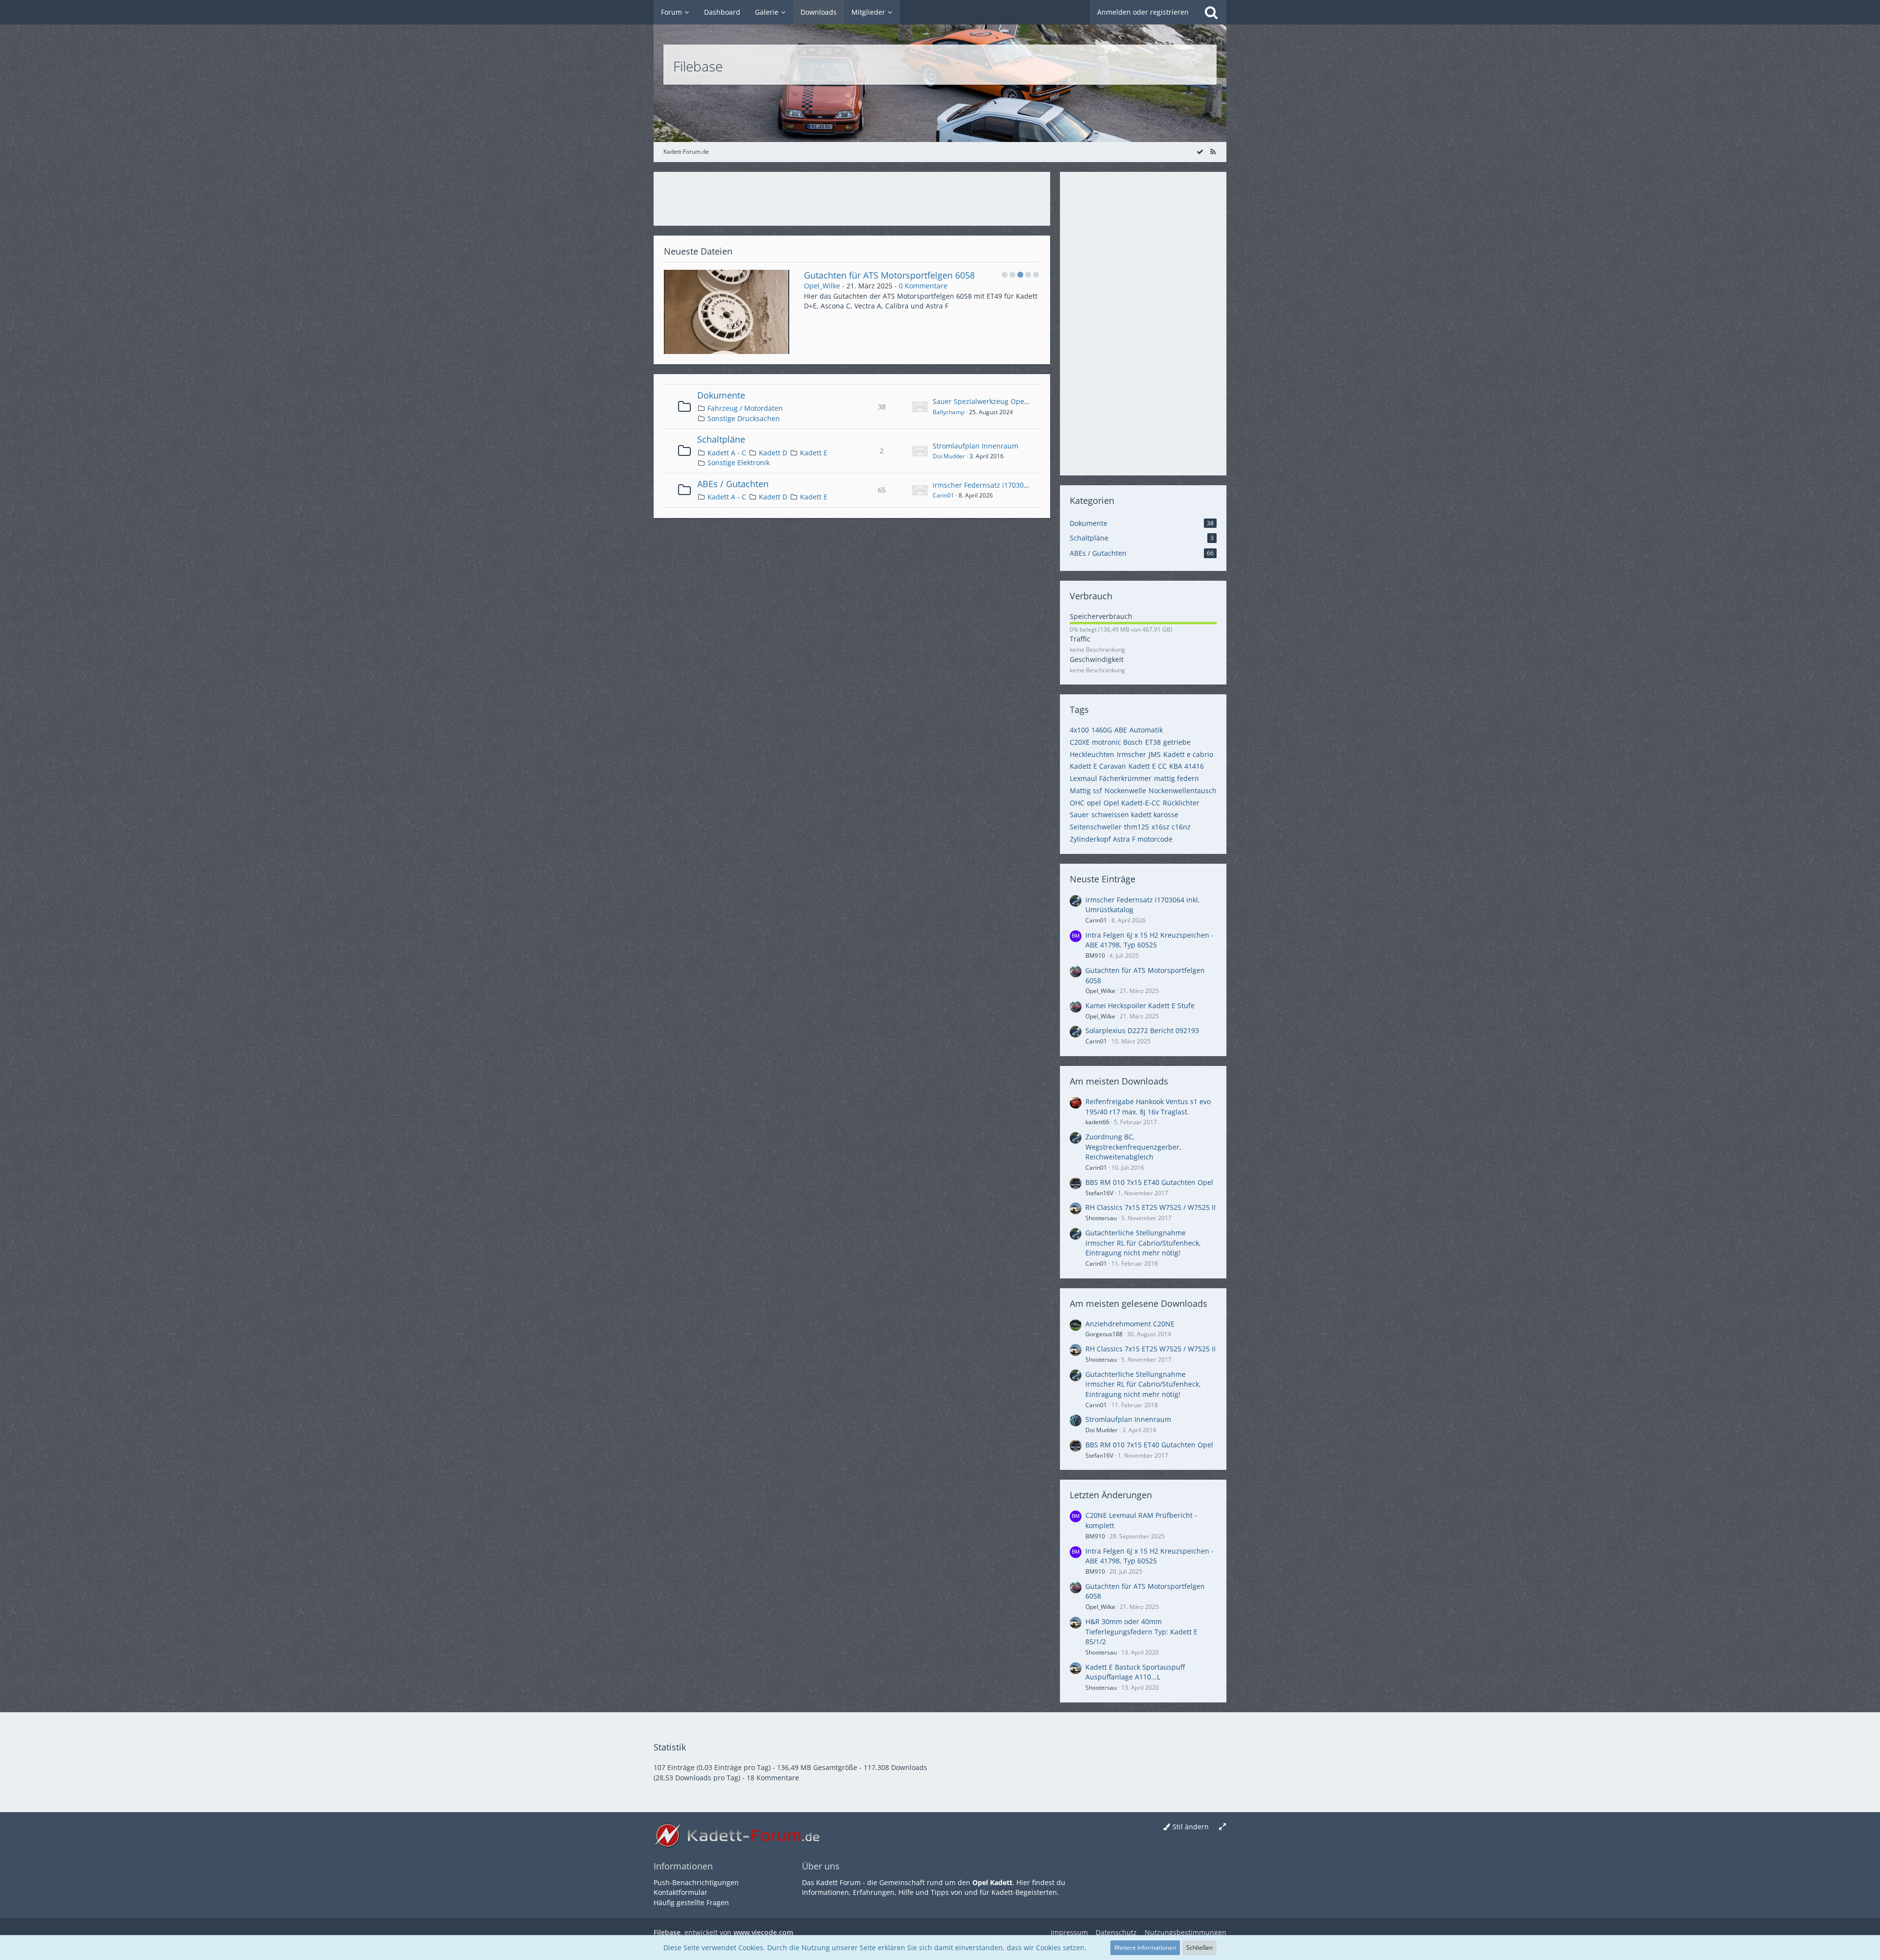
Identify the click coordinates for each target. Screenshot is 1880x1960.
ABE (1121, 730)
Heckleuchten (1092, 754)
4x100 (1079, 730)
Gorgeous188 (1104, 1334)
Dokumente (721, 395)
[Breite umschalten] (1222, 1827)
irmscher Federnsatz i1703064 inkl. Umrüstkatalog (1015, 485)
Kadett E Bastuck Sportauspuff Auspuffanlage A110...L (1135, 1672)
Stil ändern (1191, 1827)
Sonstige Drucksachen (744, 418)
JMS (1155, 754)
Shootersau (1101, 1218)
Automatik (1146, 730)
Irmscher (1131, 754)
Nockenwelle (1125, 791)
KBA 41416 (1187, 766)
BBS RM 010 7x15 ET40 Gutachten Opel (1149, 1182)
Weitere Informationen (1145, 1948)
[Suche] (1211, 12)
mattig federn (1176, 778)
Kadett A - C (727, 453)
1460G (1102, 730)
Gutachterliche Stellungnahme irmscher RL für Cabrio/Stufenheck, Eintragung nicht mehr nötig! (1143, 1243)
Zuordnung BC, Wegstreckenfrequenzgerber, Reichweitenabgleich (1133, 1147)
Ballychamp (949, 412)
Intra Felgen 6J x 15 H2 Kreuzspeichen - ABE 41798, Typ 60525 (1150, 940)
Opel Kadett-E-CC (1132, 803)
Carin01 (943, 495)
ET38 (1153, 742)
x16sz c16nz (1171, 827)
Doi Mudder (949, 456)
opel (1094, 803)
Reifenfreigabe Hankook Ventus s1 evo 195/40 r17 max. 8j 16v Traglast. (1148, 1107)
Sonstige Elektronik (739, 462)
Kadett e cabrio (1188, 754)
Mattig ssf (1086, 791)
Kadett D (773, 453)
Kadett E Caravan (1098, 766)
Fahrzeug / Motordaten (745, 408)
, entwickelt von (723, 1932)
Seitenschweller (1096, 827)
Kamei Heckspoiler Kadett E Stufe (872, 275)
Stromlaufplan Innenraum (975, 446)
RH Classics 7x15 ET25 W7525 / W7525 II (1151, 1207)
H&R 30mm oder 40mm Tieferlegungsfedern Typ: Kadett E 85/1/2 (1141, 1631)
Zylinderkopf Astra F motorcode (1121, 839)
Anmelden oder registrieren (1143, 12)
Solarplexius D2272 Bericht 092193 (1142, 1030)
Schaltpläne (721, 439)
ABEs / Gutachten (733, 484)
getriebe (1177, 742)
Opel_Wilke (822, 286)
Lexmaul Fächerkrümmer (1111, 778)
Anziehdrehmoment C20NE (1130, 1324)
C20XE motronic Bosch (1106, 742)
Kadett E (814, 453)
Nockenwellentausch (1183, 791)
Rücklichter (1181, 803)
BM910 (1095, 956)
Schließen (1199, 1948)
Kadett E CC (1148, 766)
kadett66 (1097, 1122)
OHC (1077, 803)
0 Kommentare (923, 286)
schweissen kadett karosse (1135, 815)
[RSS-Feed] (1213, 152)
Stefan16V (1099, 1193)
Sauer (1079, 815)
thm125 (1137, 827)
